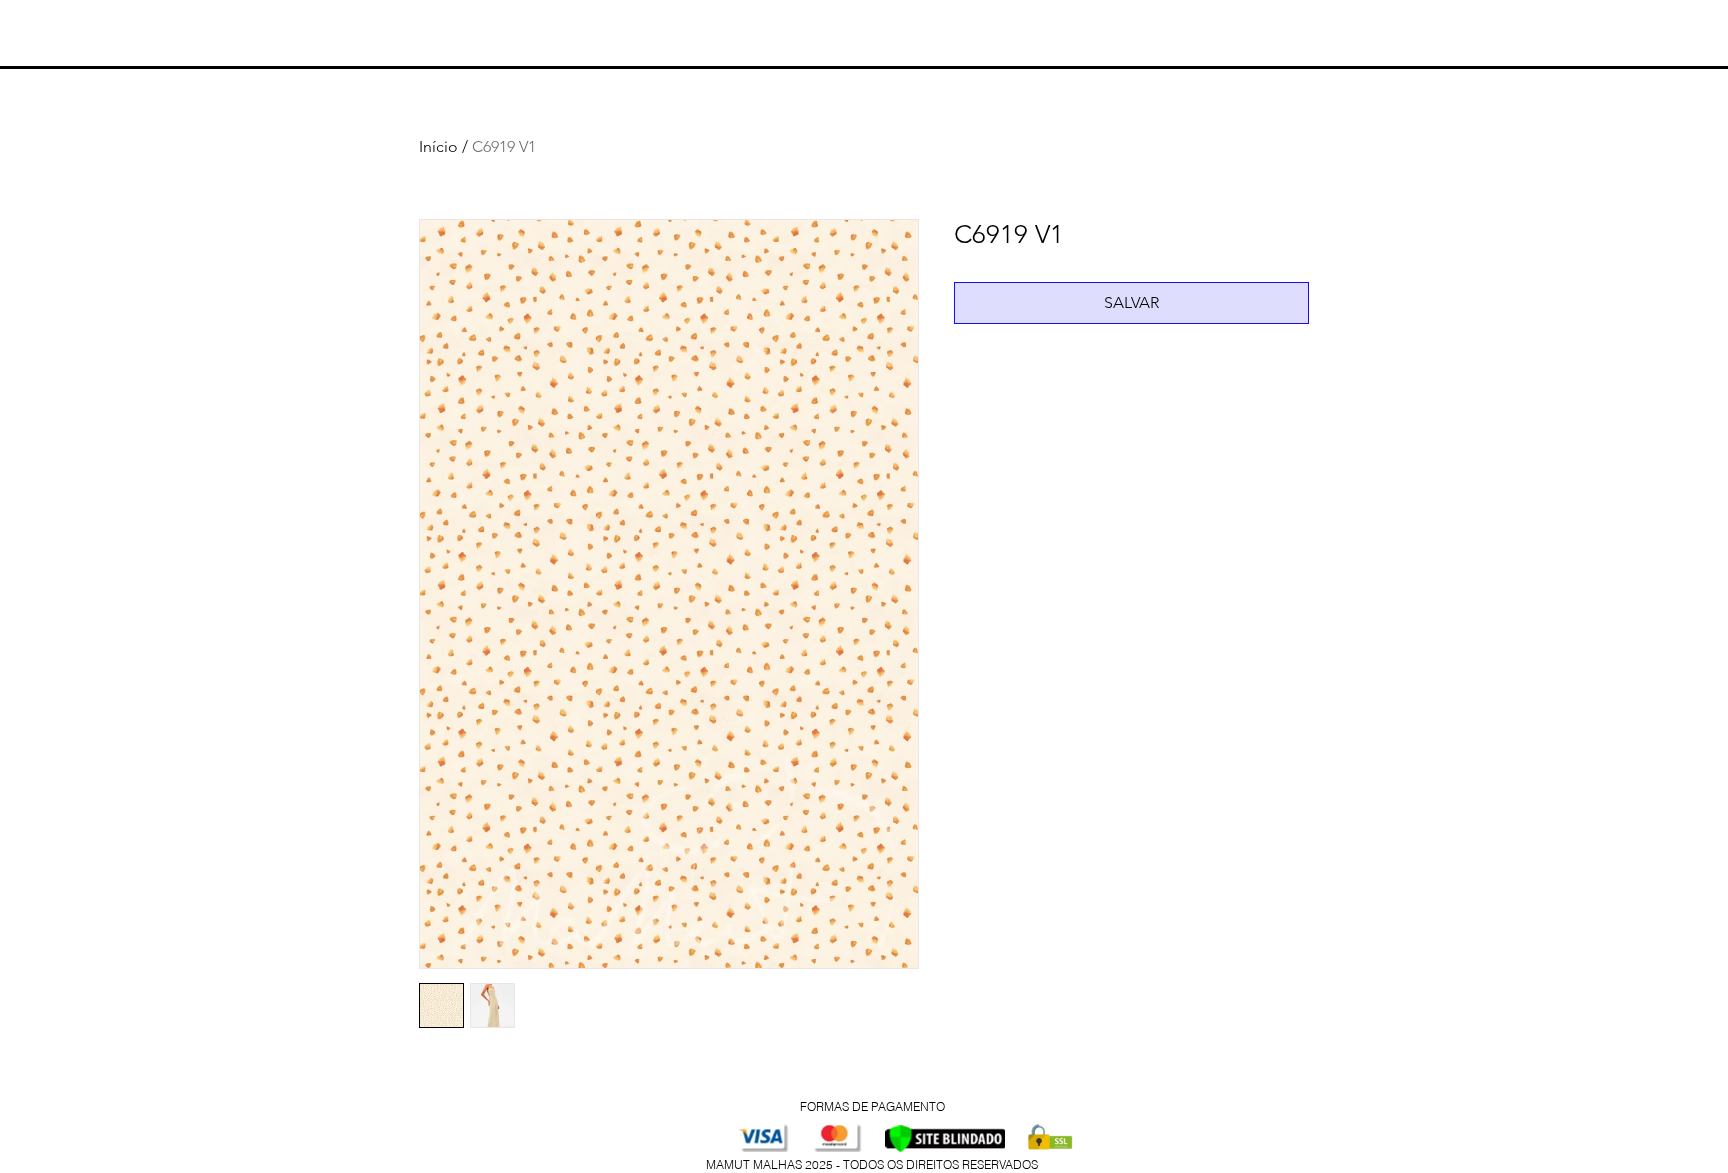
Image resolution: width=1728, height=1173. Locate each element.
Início (438, 146)
